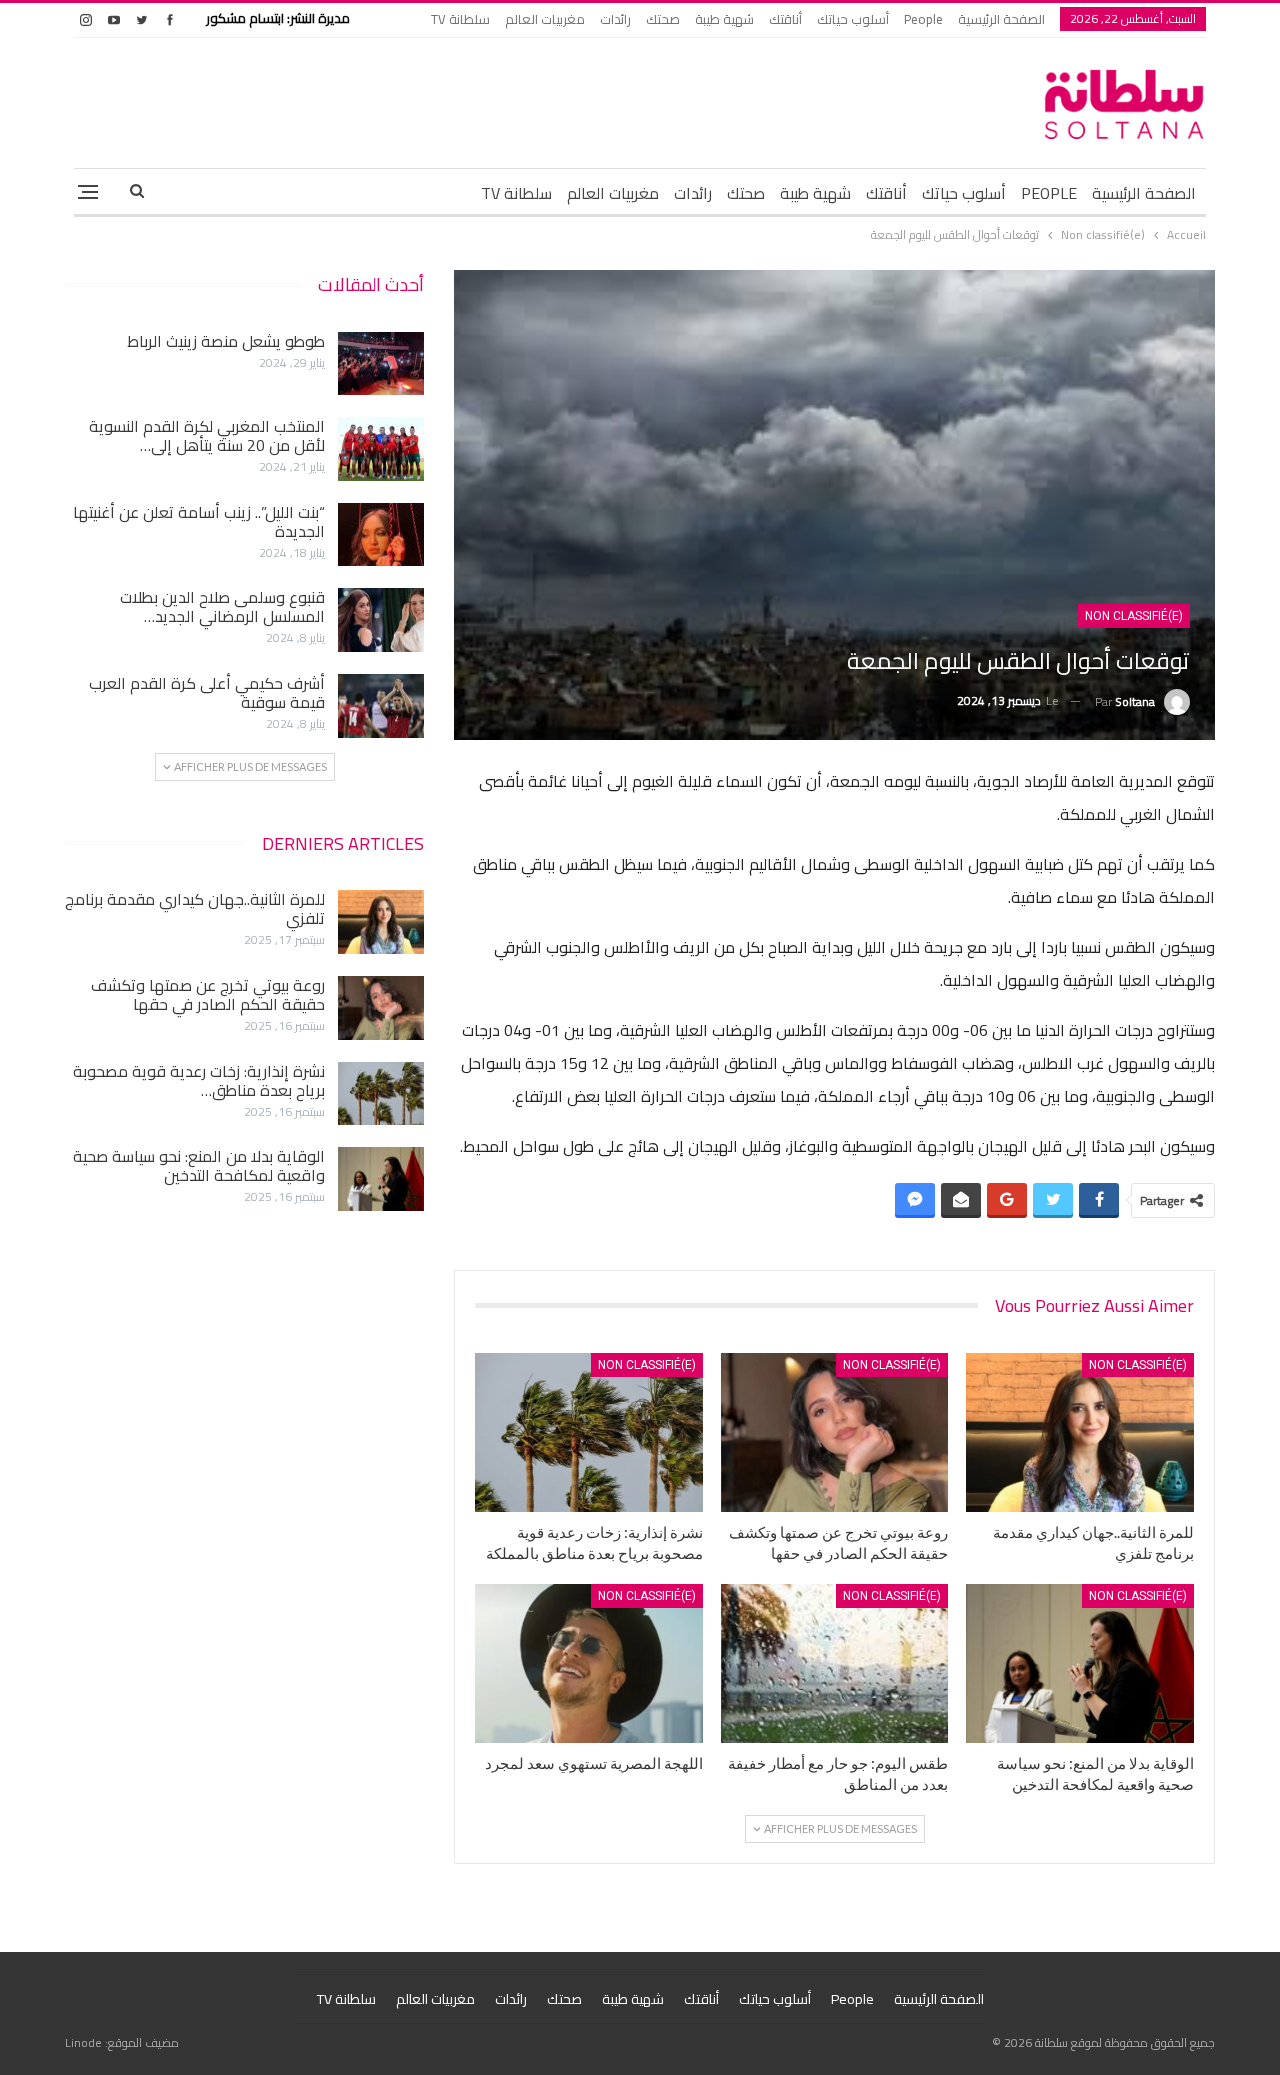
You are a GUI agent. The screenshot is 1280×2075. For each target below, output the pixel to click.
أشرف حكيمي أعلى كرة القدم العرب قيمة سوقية (207, 692)
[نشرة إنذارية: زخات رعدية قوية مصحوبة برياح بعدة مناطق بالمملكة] (589, 1432)
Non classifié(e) (1134, 616)
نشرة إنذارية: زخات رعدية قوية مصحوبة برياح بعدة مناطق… (199, 1080)
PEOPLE (1049, 193)
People (923, 19)
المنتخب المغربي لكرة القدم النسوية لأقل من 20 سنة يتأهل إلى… (207, 435)
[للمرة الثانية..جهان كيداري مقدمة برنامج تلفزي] (1080, 1432)
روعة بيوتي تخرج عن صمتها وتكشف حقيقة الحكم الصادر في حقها (208, 994)
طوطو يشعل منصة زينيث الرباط (226, 341)
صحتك (663, 19)
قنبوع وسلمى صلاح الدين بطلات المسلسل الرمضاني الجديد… (222, 606)
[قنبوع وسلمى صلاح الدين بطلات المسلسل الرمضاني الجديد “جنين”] (381, 620)
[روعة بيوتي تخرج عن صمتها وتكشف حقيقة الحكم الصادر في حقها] (835, 1432)
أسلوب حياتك (853, 19)
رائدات (615, 19)
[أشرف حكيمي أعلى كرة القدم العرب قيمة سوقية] (381, 706)
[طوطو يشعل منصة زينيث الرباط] (381, 364)
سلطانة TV (460, 19)
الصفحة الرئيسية (1001, 19)
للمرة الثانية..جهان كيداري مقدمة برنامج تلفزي (195, 908)
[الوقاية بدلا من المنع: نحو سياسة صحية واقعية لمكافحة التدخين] (1080, 1663)
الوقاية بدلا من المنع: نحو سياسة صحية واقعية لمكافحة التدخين (199, 1165)
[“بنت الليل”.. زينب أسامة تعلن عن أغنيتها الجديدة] (381, 535)
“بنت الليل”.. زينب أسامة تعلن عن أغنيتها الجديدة (199, 521)
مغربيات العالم (545, 19)
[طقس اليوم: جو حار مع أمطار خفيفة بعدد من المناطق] (835, 1663)
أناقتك (785, 19)
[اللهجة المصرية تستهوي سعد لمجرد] (589, 1663)
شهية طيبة (724, 19)
